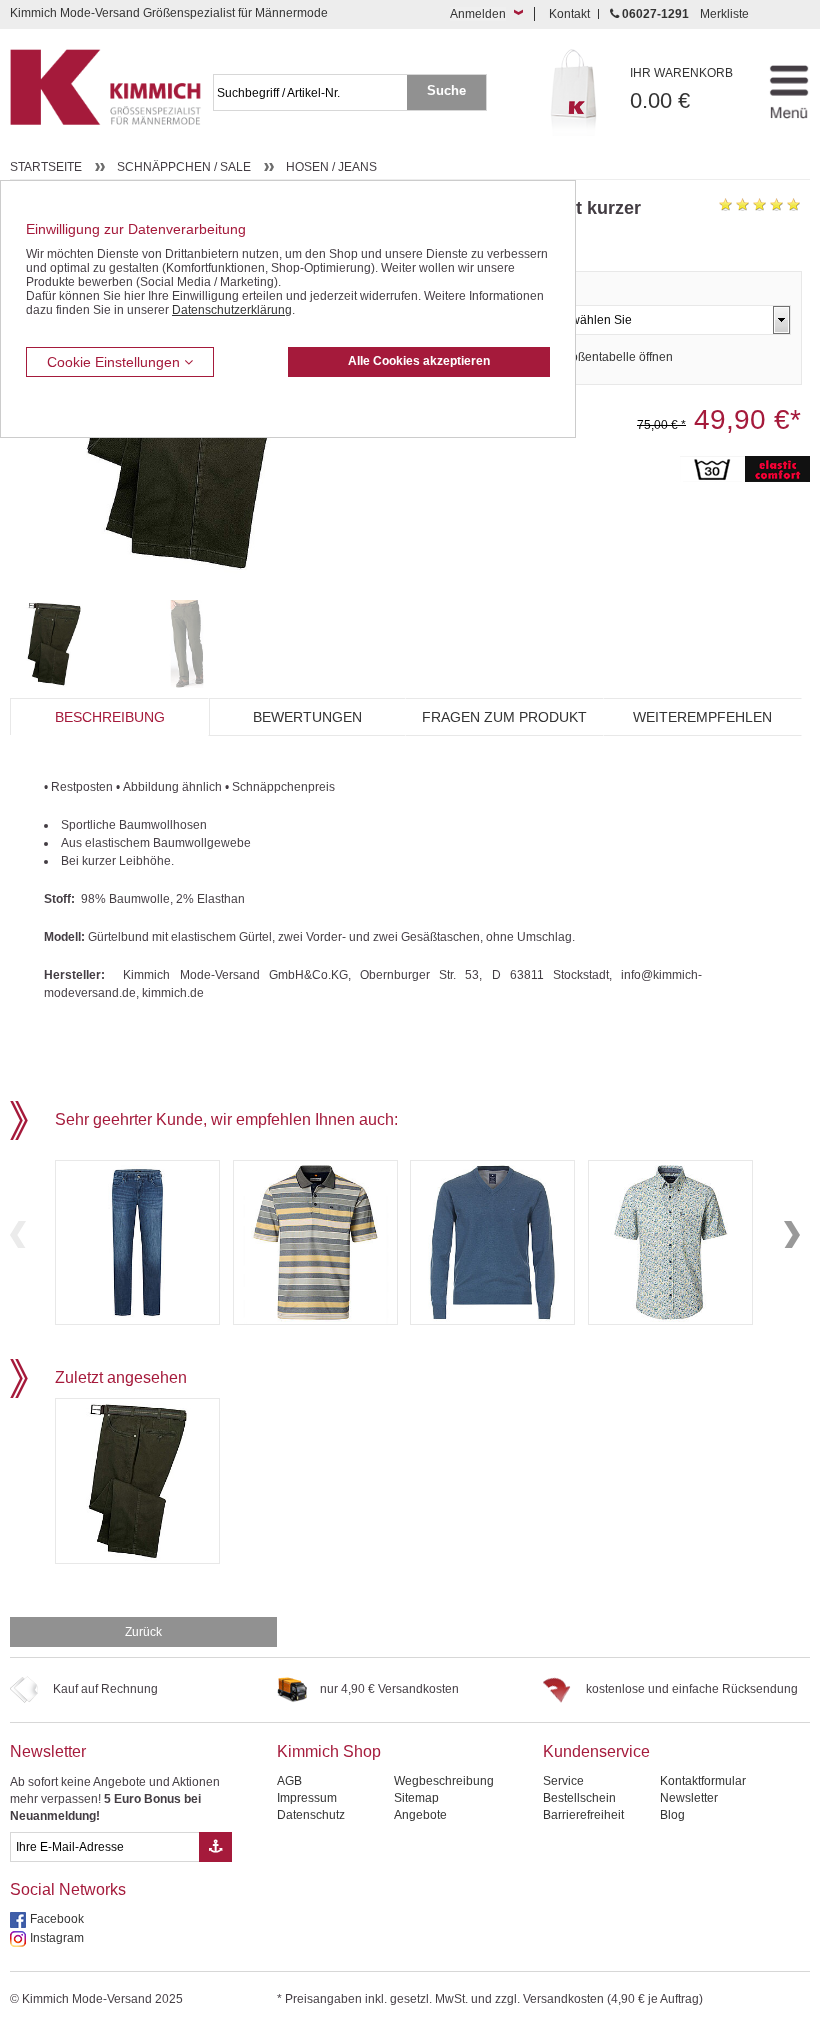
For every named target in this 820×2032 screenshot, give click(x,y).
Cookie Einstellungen (115, 362)
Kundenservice (596, 1751)
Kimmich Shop (329, 1751)
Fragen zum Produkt (504, 717)
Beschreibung (110, 717)
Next (792, 1234)
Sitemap (416, 1798)
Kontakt (569, 14)
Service (563, 1781)
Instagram (57, 1938)
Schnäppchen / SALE (184, 167)
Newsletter (48, 1751)
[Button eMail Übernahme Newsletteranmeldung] (215, 1847)
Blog (672, 1815)
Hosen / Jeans (331, 167)
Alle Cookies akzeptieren (419, 361)
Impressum (307, 1798)
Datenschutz (311, 1815)
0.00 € (681, 89)
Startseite (46, 167)
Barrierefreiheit (583, 1815)
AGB (289, 1781)
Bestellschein (579, 1798)
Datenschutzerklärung (232, 310)
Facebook (57, 1919)
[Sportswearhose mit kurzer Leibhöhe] (71, 644)
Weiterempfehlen (702, 717)
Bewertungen (307, 717)
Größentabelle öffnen (615, 357)
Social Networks (68, 1889)
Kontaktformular (703, 1781)
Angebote (420, 1815)
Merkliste (724, 14)
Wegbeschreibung (444, 1781)
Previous (18, 1234)
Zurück (143, 1632)
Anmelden (478, 14)
